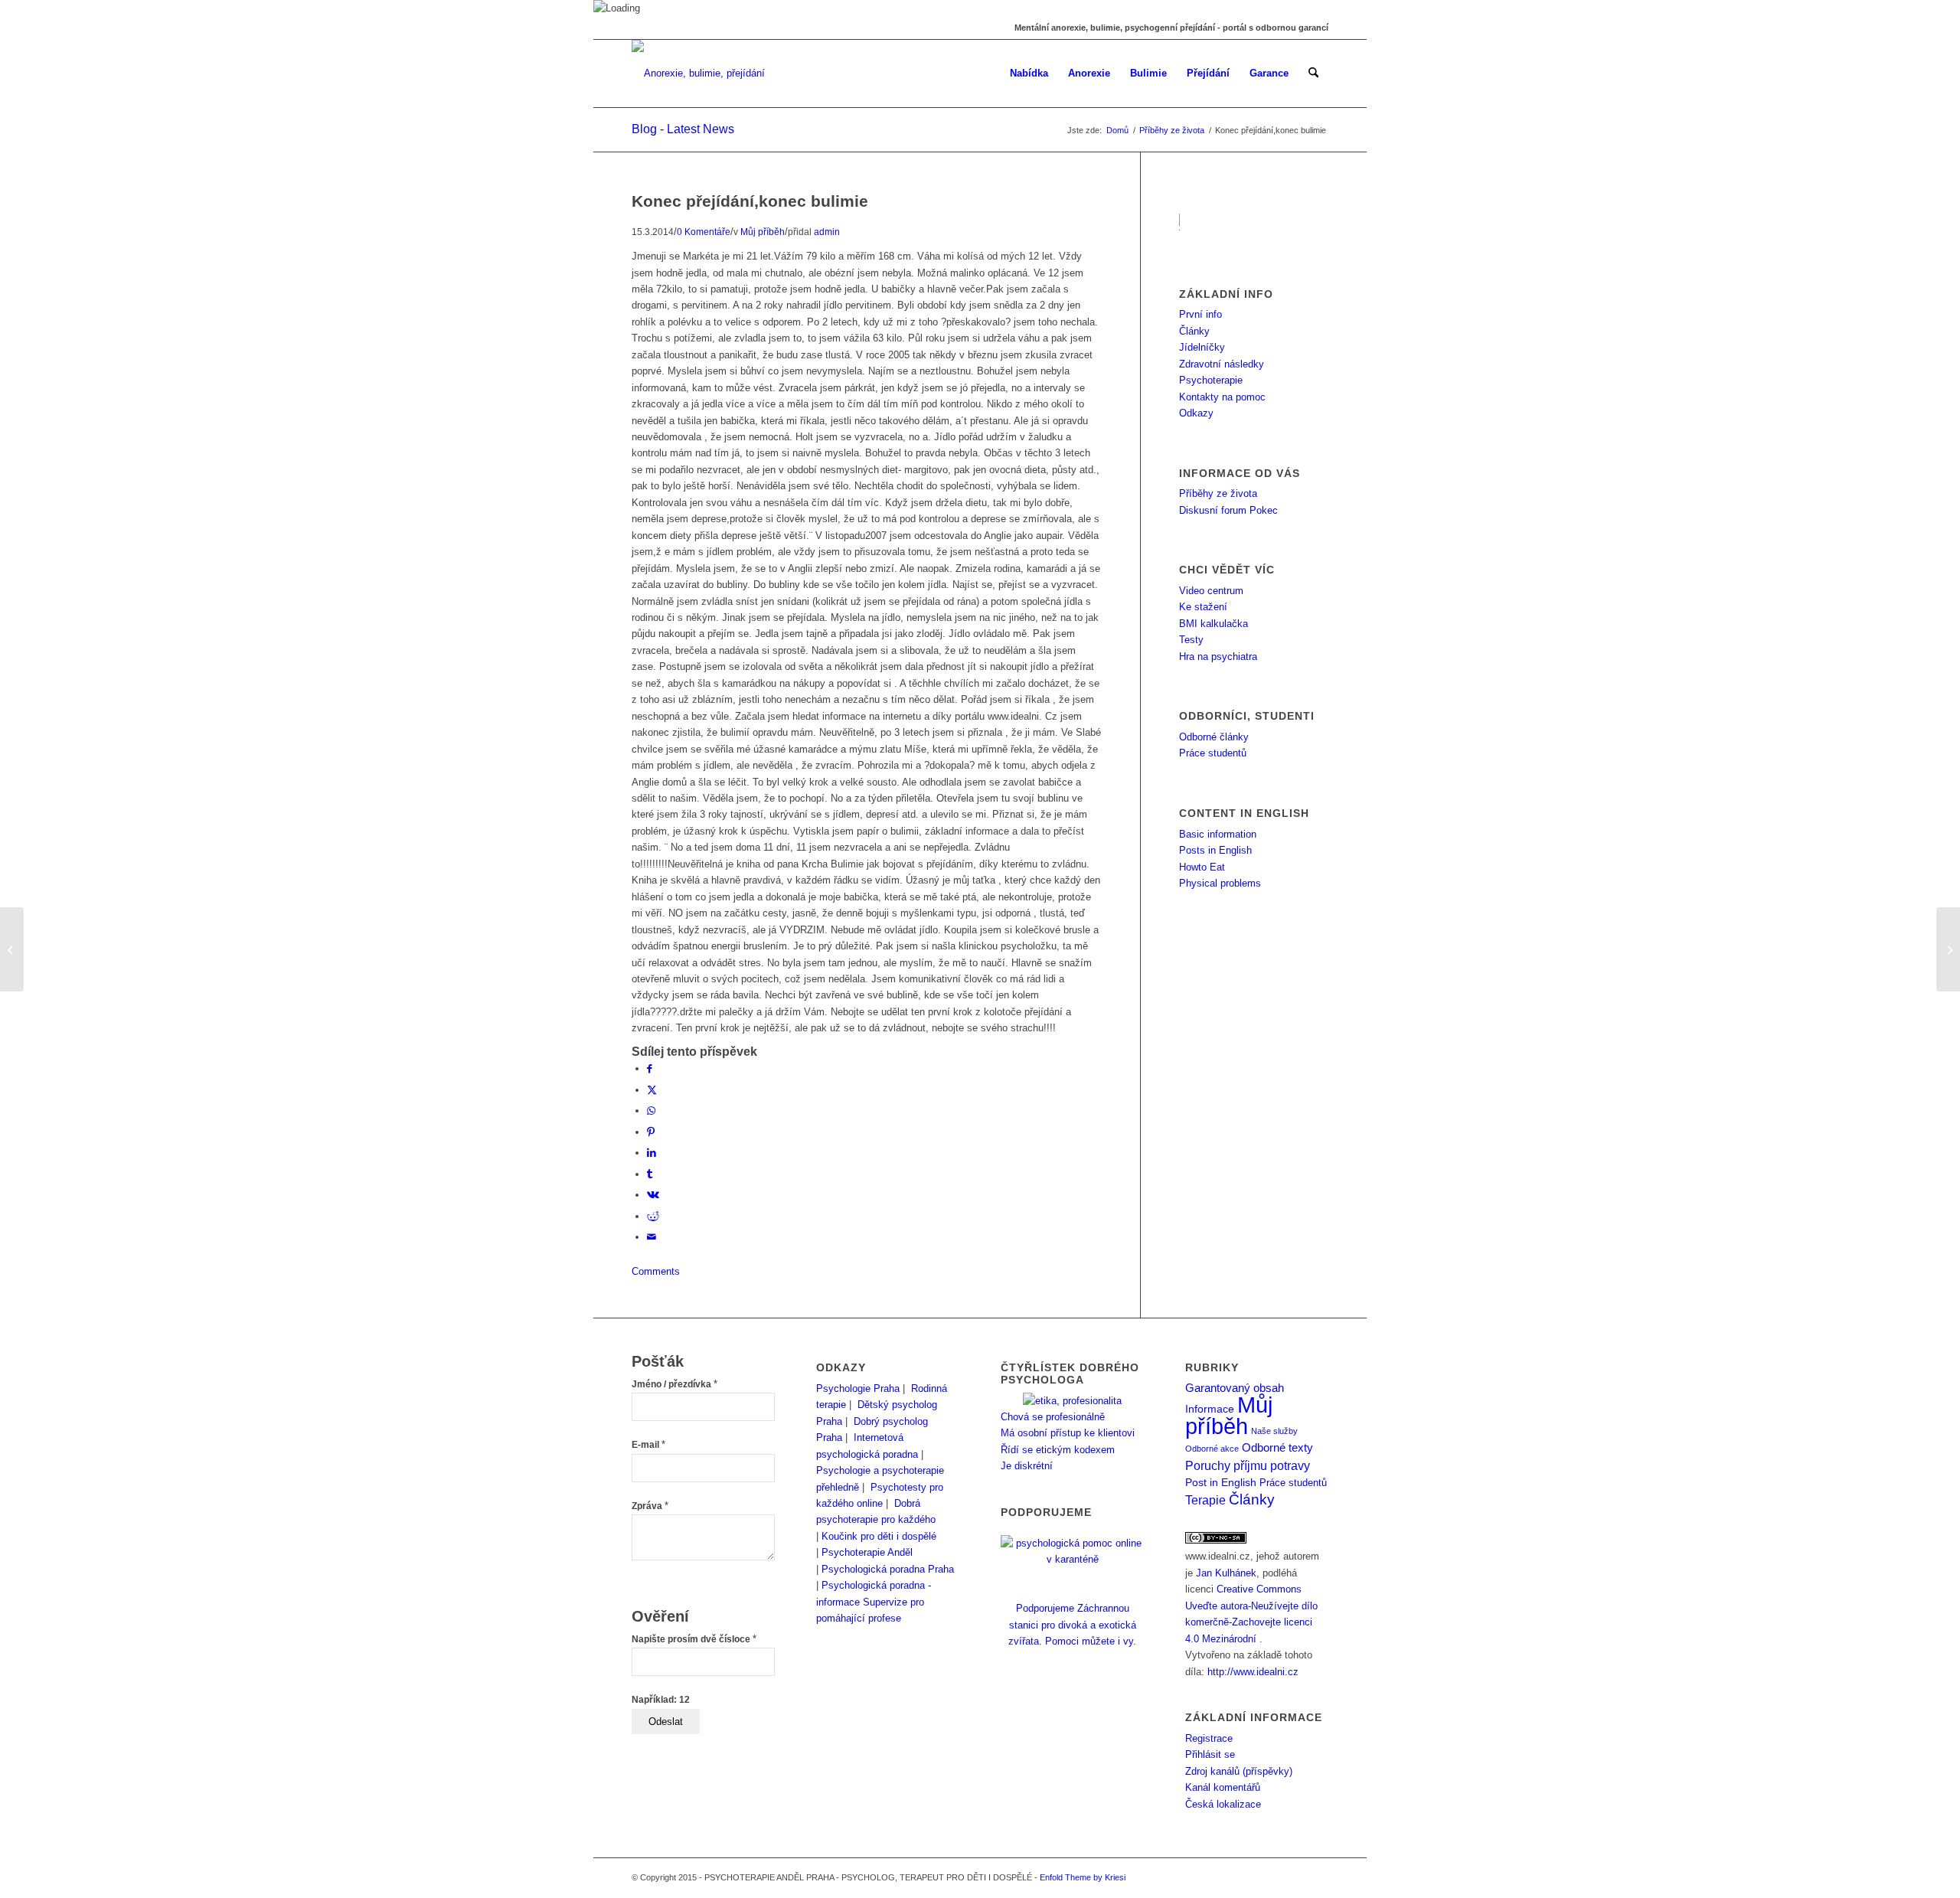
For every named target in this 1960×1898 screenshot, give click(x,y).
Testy (1191, 640)
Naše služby (1274, 1431)
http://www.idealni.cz (1253, 1672)
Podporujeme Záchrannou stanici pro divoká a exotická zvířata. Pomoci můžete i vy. (1072, 1625)
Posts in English (1215, 850)
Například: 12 (661, 1700)
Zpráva (650, 1506)
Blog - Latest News (683, 129)
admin (827, 232)
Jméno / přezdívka (675, 1384)
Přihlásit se (1210, 1754)
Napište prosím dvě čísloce (694, 1639)
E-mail (648, 1445)
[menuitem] (1029, 74)
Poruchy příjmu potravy (1248, 1465)
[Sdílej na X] (652, 1090)
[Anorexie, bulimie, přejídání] (698, 74)
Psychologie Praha (858, 1388)
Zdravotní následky (1222, 364)
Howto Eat (1202, 867)
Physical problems (1220, 883)
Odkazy (1196, 413)
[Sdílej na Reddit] (653, 1216)
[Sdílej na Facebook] (650, 1068)
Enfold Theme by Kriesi (1083, 1877)
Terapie (1205, 1500)
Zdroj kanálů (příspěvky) (1239, 1771)
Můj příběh (763, 232)
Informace (1210, 1409)
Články (1194, 331)
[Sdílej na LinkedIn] (652, 1153)
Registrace (1209, 1738)
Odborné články (1214, 737)
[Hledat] (1313, 74)
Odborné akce (1212, 1449)
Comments (656, 1271)
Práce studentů (1213, 753)
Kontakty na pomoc (1222, 397)
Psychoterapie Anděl (867, 1552)
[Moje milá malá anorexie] (12, 949)
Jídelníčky (1202, 347)
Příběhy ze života (1218, 493)
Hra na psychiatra (1218, 657)
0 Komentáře (704, 232)
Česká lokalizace (1223, 1804)
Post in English (1221, 1483)
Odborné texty (1277, 1447)
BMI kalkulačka (1214, 624)
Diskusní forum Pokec (1228, 510)
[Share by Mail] (652, 1237)
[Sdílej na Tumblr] (650, 1174)
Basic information (1218, 834)
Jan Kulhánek (1226, 1573)
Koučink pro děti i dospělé (879, 1536)
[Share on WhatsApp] (651, 1111)
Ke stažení (1203, 607)
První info (1200, 314)
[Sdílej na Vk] (653, 1195)
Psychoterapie (1211, 380)
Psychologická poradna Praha (888, 1569)
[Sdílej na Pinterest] (651, 1132)
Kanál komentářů (1223, 1787)
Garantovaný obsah (1235, 1388)
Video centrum (1211, 591)
